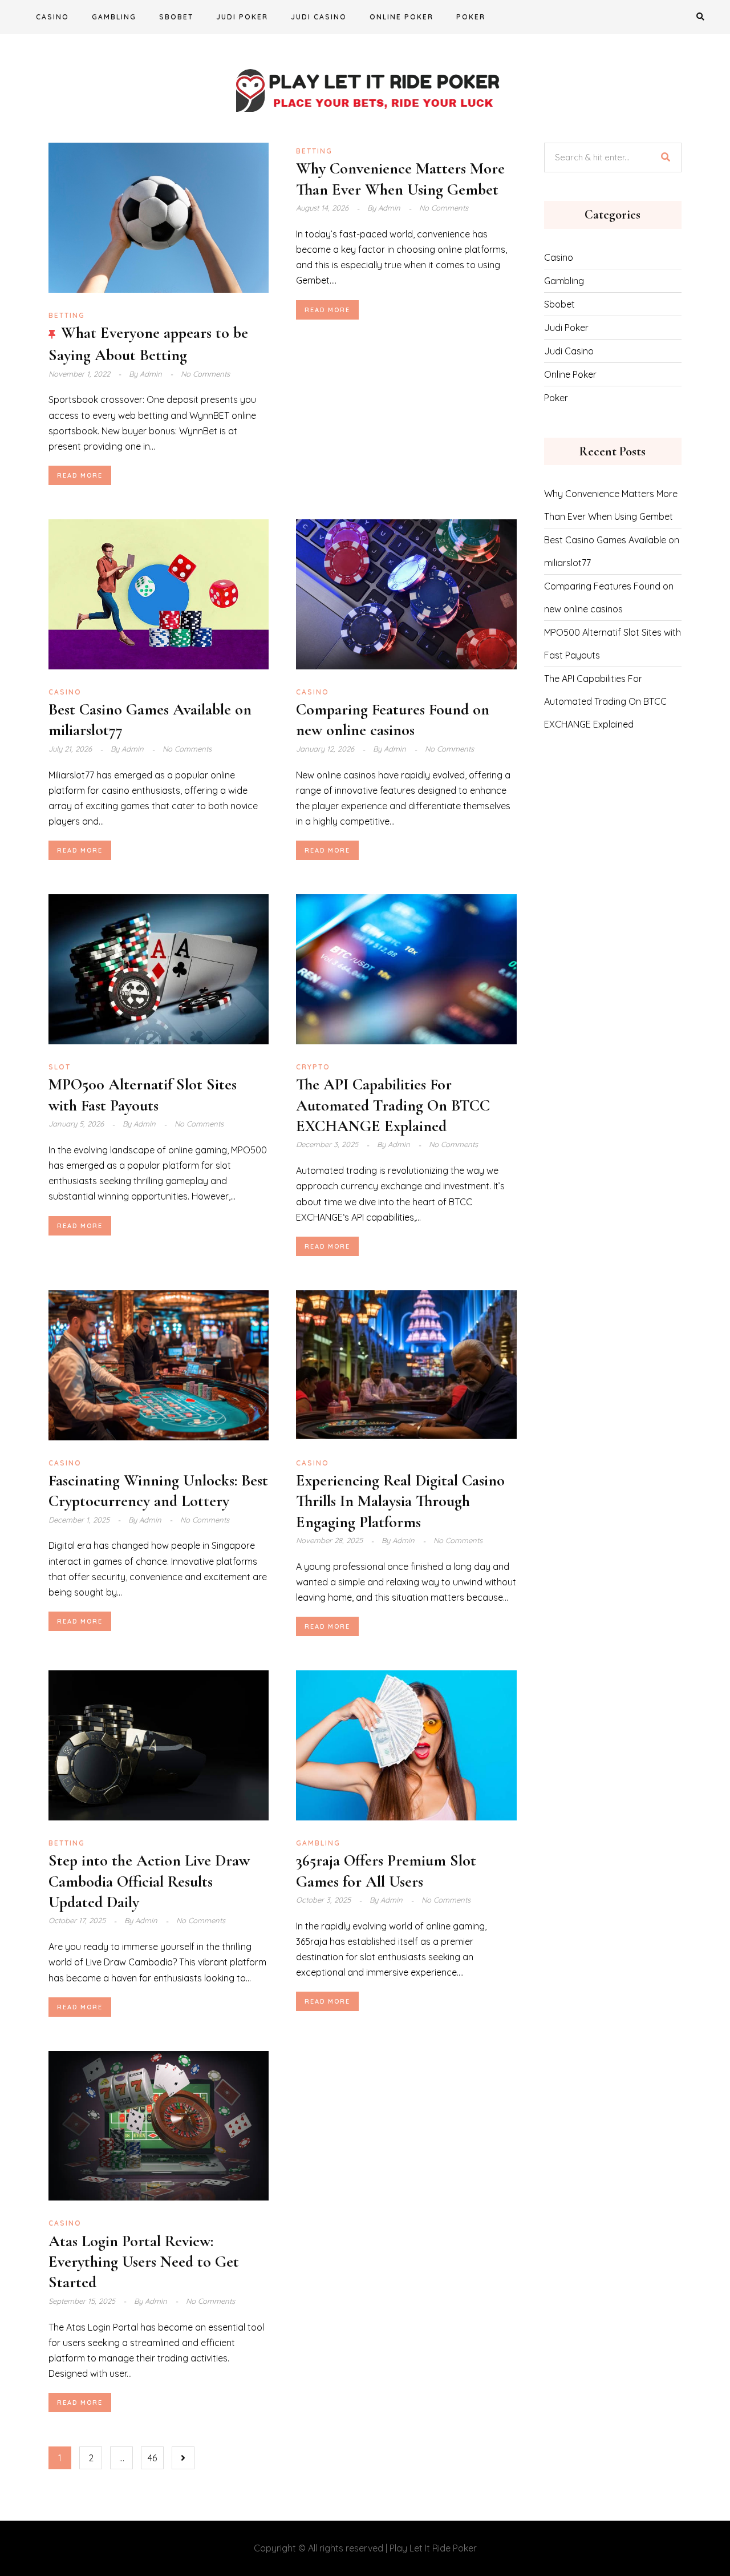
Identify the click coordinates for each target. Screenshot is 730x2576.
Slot (60, 1067)
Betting (67, 315)
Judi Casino (319, 17)
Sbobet (176, 17)
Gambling (114, 17)
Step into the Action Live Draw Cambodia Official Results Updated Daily (149, 1881)
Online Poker (401, 17)
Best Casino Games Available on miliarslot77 (612, 551)
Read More (80, 475)
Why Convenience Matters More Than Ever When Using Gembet (611, 505)
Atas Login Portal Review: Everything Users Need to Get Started (144, 2262)
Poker (471, 17)
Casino (52, 17)
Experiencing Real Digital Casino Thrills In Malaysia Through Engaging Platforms (400, 1501)
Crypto (313, 1067)
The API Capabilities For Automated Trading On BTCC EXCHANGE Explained (393, 1105)
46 (152, 2458)
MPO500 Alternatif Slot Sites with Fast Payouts (613, 644)
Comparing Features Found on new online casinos (609, 597)
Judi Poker (242, 17)
